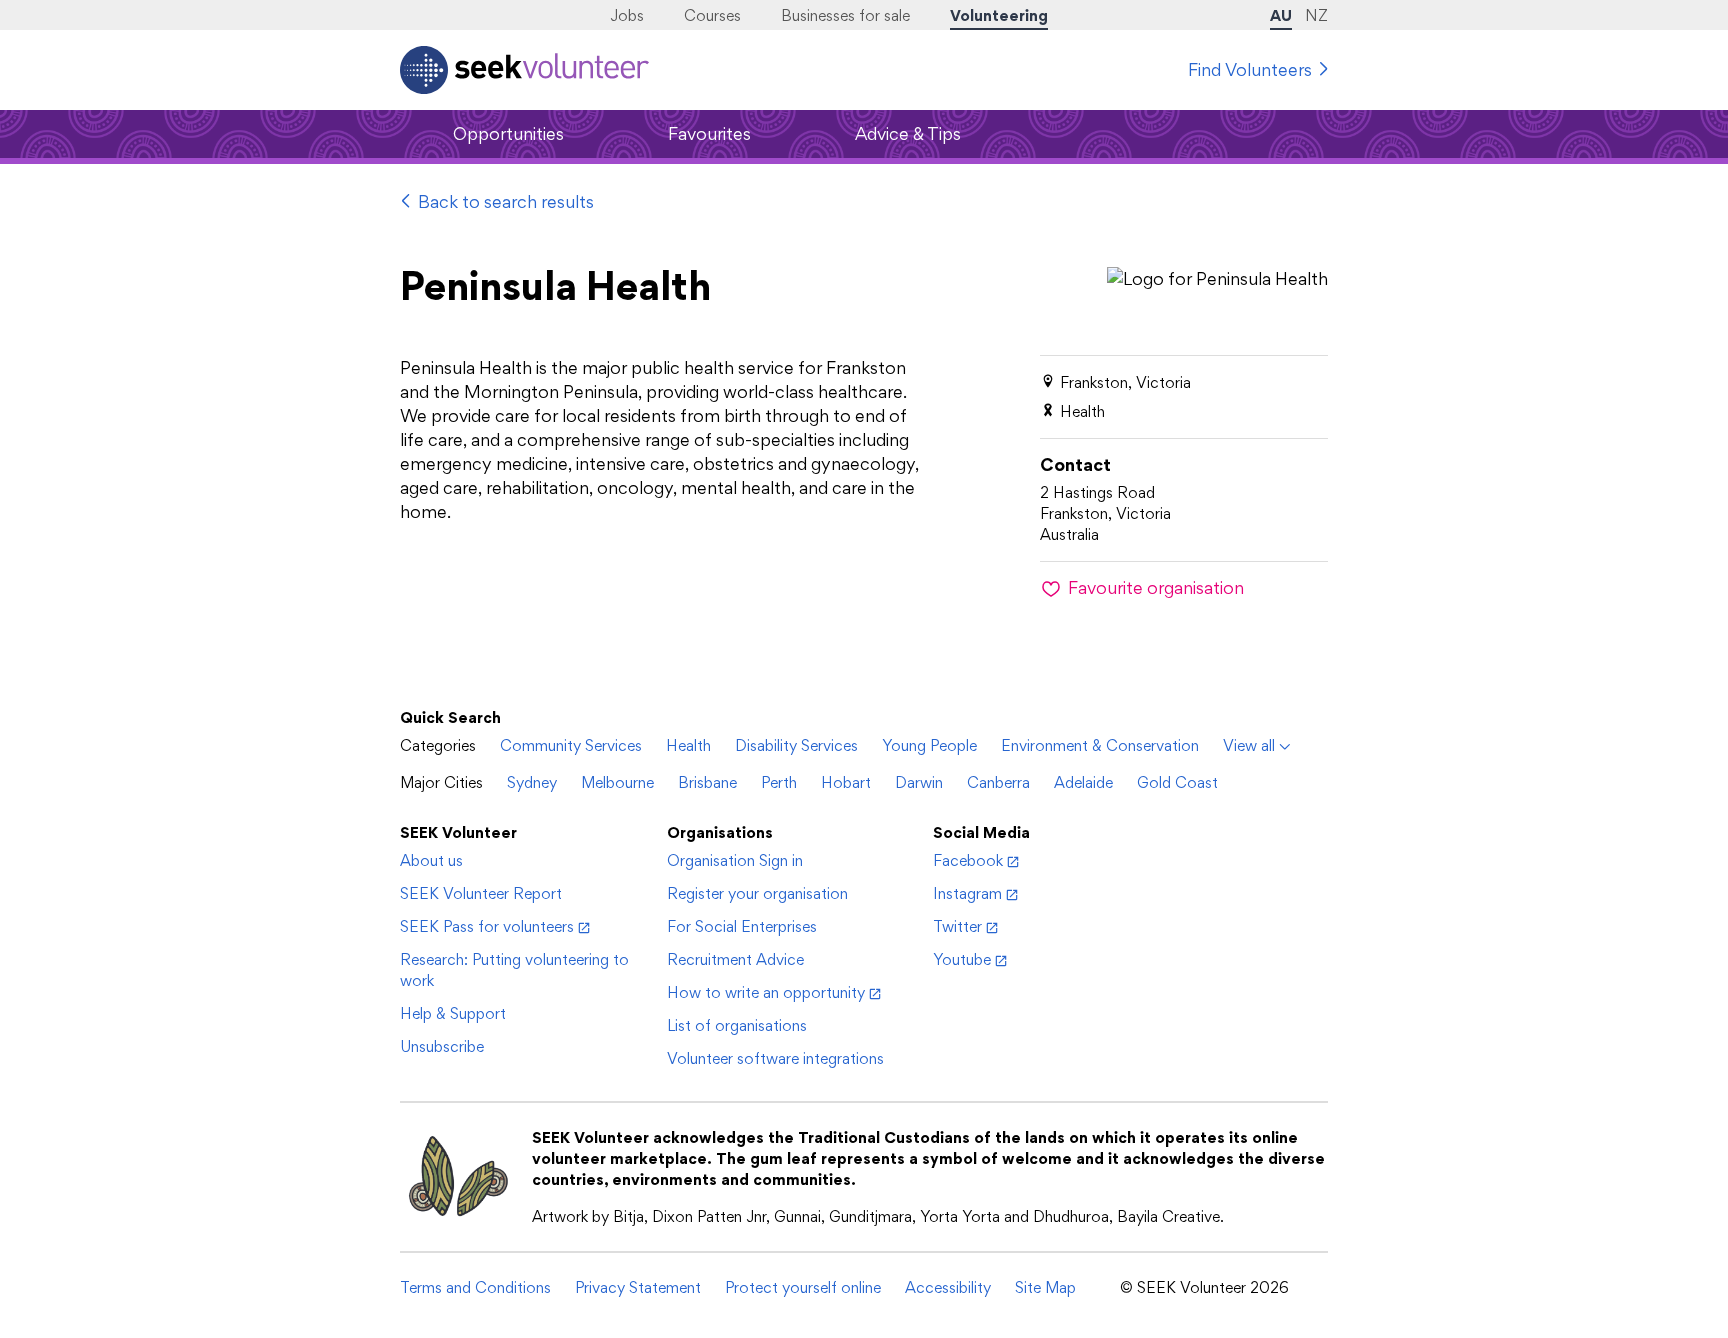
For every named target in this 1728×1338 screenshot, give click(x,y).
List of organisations (737, 1025)
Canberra (998, 782)
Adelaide (1083, 782)
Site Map (1045, 1287)
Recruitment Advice (735, 959)
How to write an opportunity (766, 992)
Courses (712, 15)
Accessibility (948, 1287)
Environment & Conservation (1100, 745)
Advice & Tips (908, 133)
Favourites (709, 133)
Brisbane (707, 782)
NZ (1316, 15)
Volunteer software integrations (775, 1058)
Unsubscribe (442, 1046)
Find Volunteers (1250, 69)
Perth (779, 782)
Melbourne (617, 782)
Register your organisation (757, 893)
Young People (929, 745)
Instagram (967, 893)
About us (431, 860)
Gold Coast (1177, 782)
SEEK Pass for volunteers (487, 926)
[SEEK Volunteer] (524, 70)
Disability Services (796, 745)
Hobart (846, 782)
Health (688, 745)
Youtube (962, 959)
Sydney (532, 782)
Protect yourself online (803, 1287)
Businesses (845, 15)
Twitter (957, 926)
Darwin (919, 782)
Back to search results (506, 201)
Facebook (968, 860)
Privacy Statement (638, 1287)
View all (1249, 745)
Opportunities (508, 133)
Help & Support (453, 1013)
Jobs (627, 15)
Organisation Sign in (735, 860)
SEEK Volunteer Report (481, 893)
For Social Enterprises (742, 926)
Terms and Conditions (475, 1287)
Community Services (571, 745)
